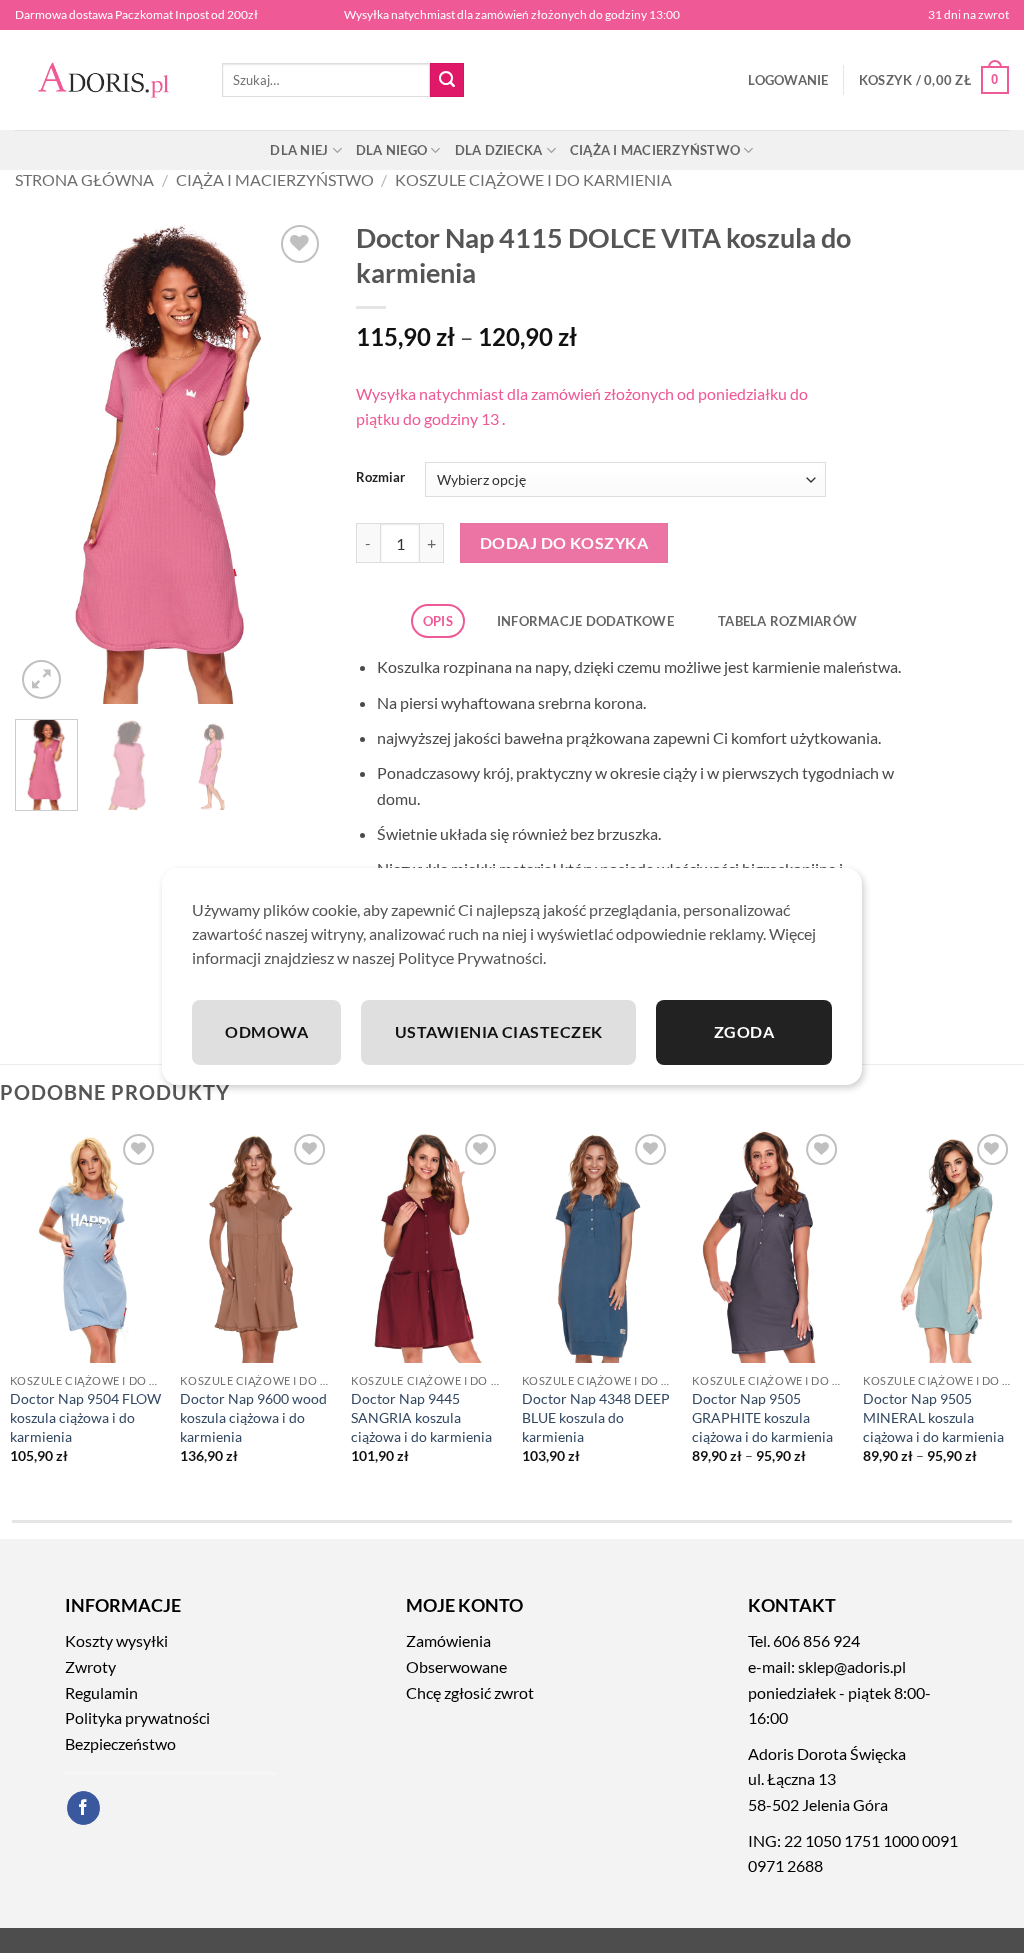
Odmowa (266, 1031)
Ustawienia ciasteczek (499, 1031)
